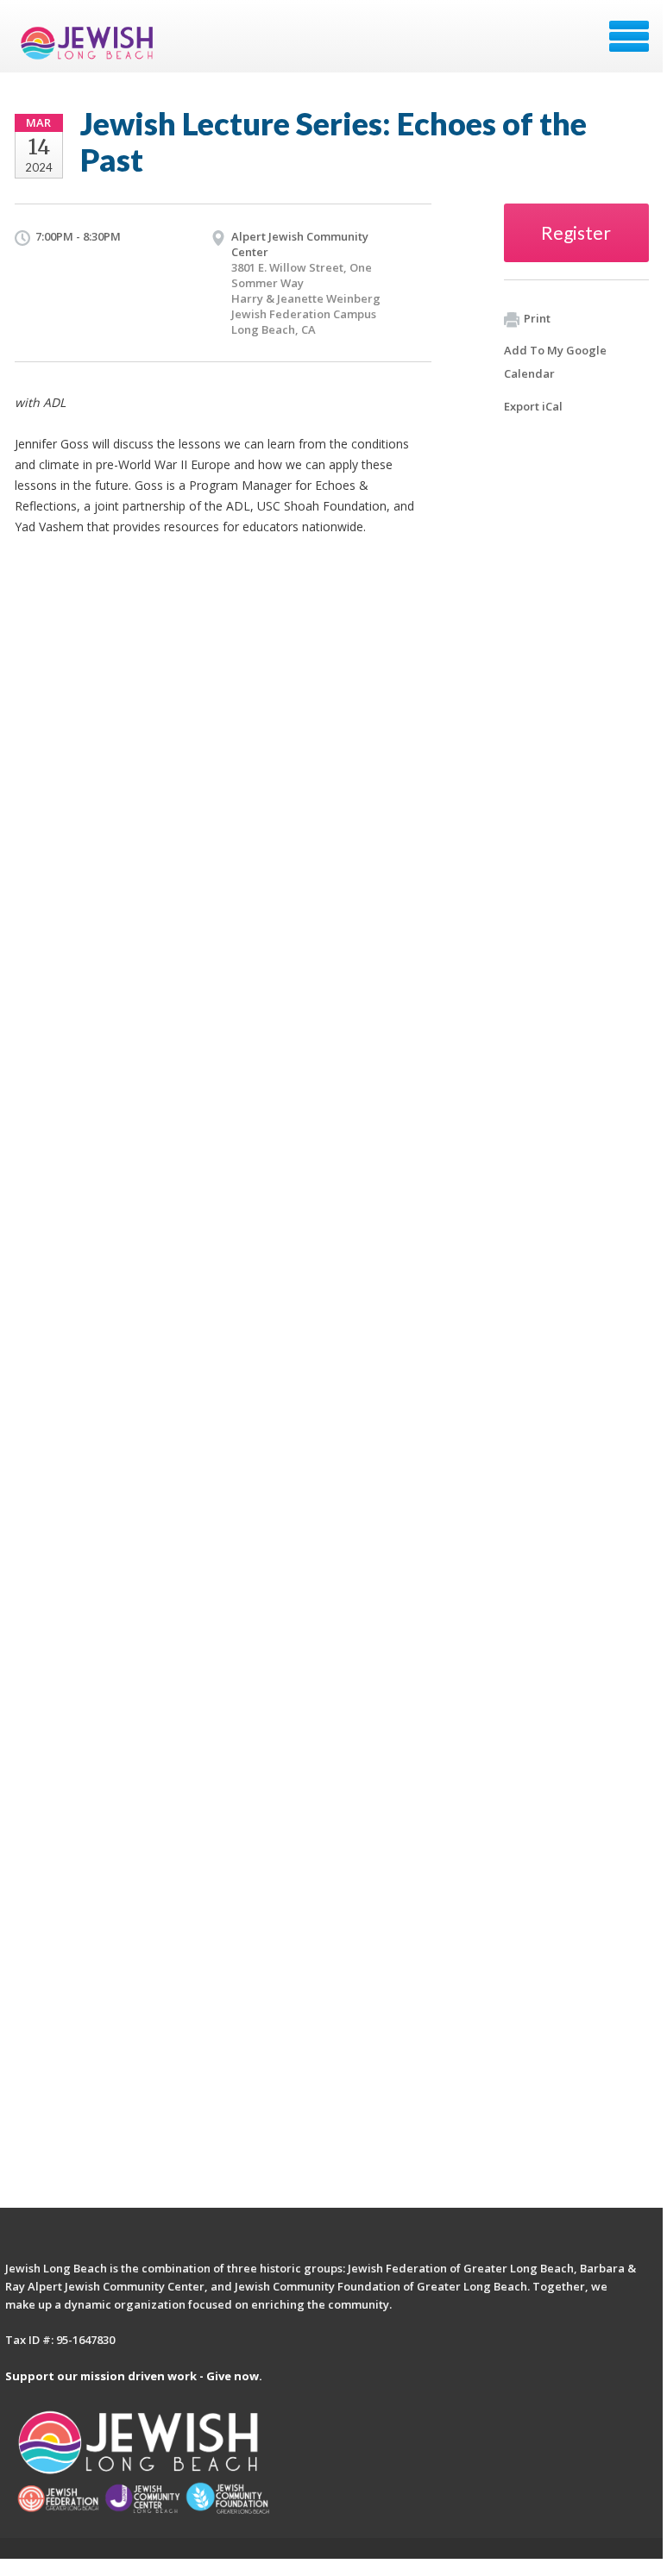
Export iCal (533, 406)
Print (537, 318)
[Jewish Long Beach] (90, 42)
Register (576, 232)
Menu (629, 36)
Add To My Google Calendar (555, 362)
